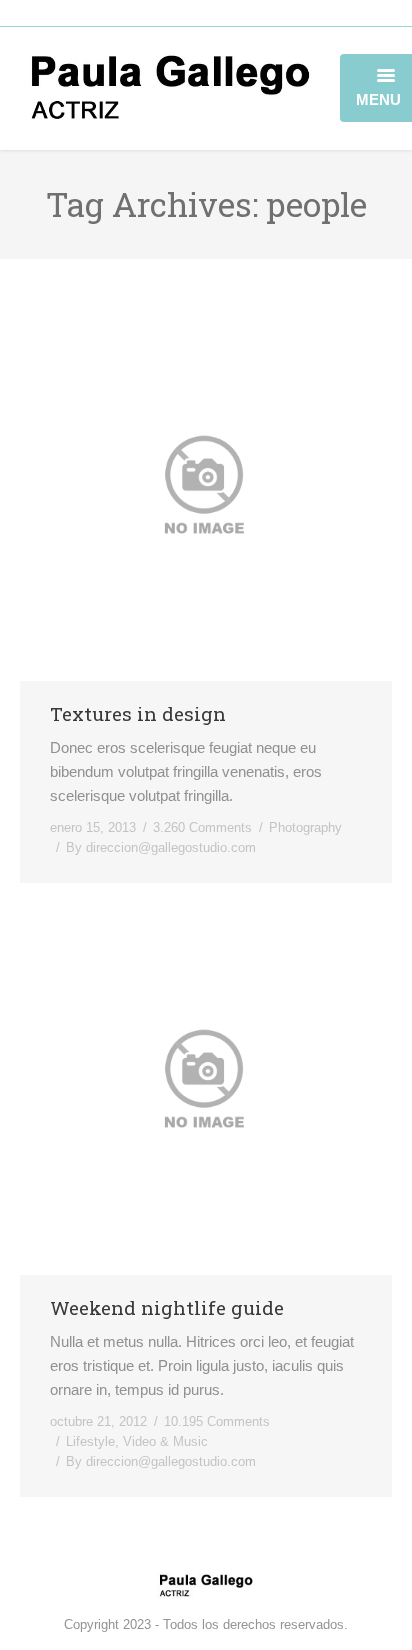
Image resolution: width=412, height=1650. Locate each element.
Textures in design (138, 713)
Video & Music (165, 1441)
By (161, 847)
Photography (305, 827)
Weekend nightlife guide (167, 1307)
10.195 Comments (217, 1421)
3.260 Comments (202, 827)
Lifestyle (90, 1441)
